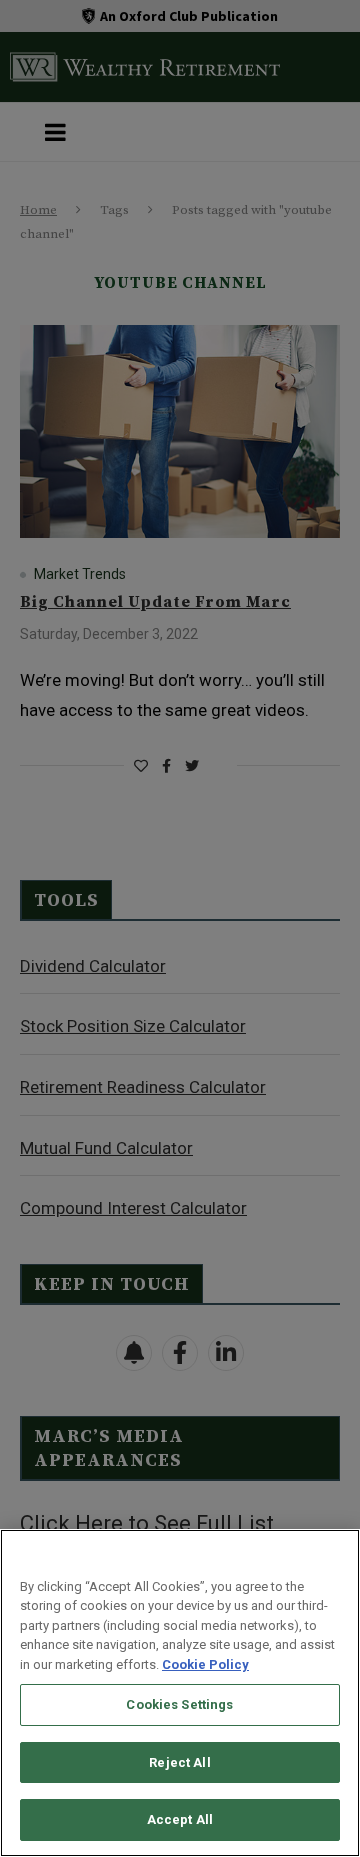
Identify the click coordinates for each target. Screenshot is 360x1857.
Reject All (179, 1762)
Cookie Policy (205, 1664)
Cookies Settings (179, 1704)
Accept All (180, 1819)
